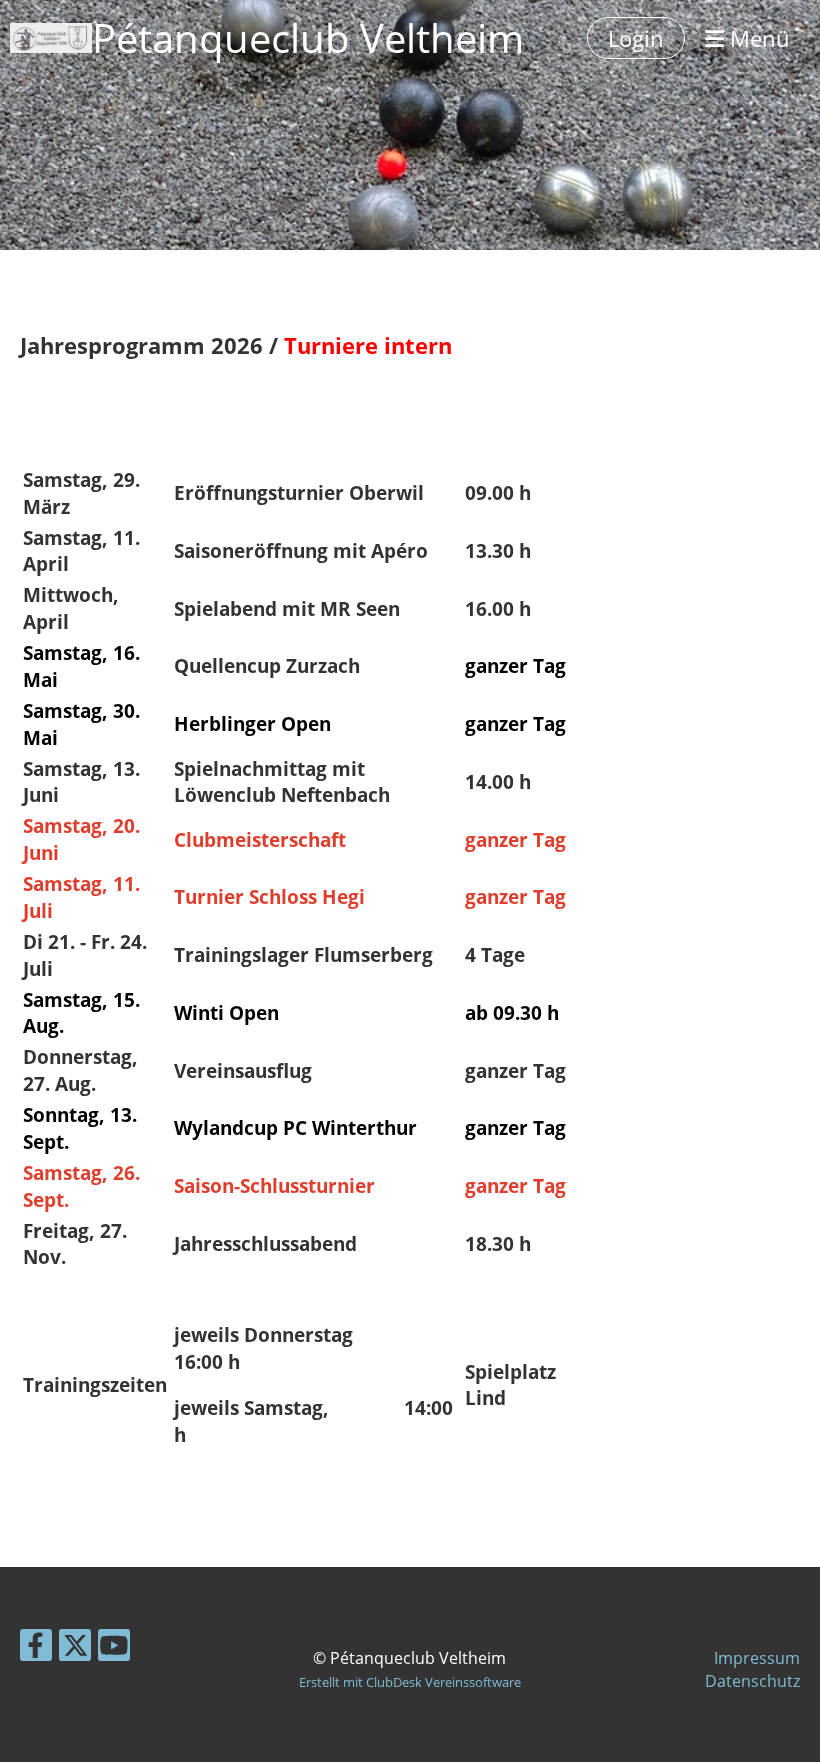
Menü (757, 38)
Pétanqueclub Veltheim (308, 37)
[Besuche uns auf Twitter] (75, 1648)
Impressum (757, 1658)
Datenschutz (752, 1681)
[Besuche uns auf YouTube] (114, 1648)
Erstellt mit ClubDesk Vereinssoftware (410, 1682)
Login (636, 38)
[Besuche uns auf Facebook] (36, 1648)
